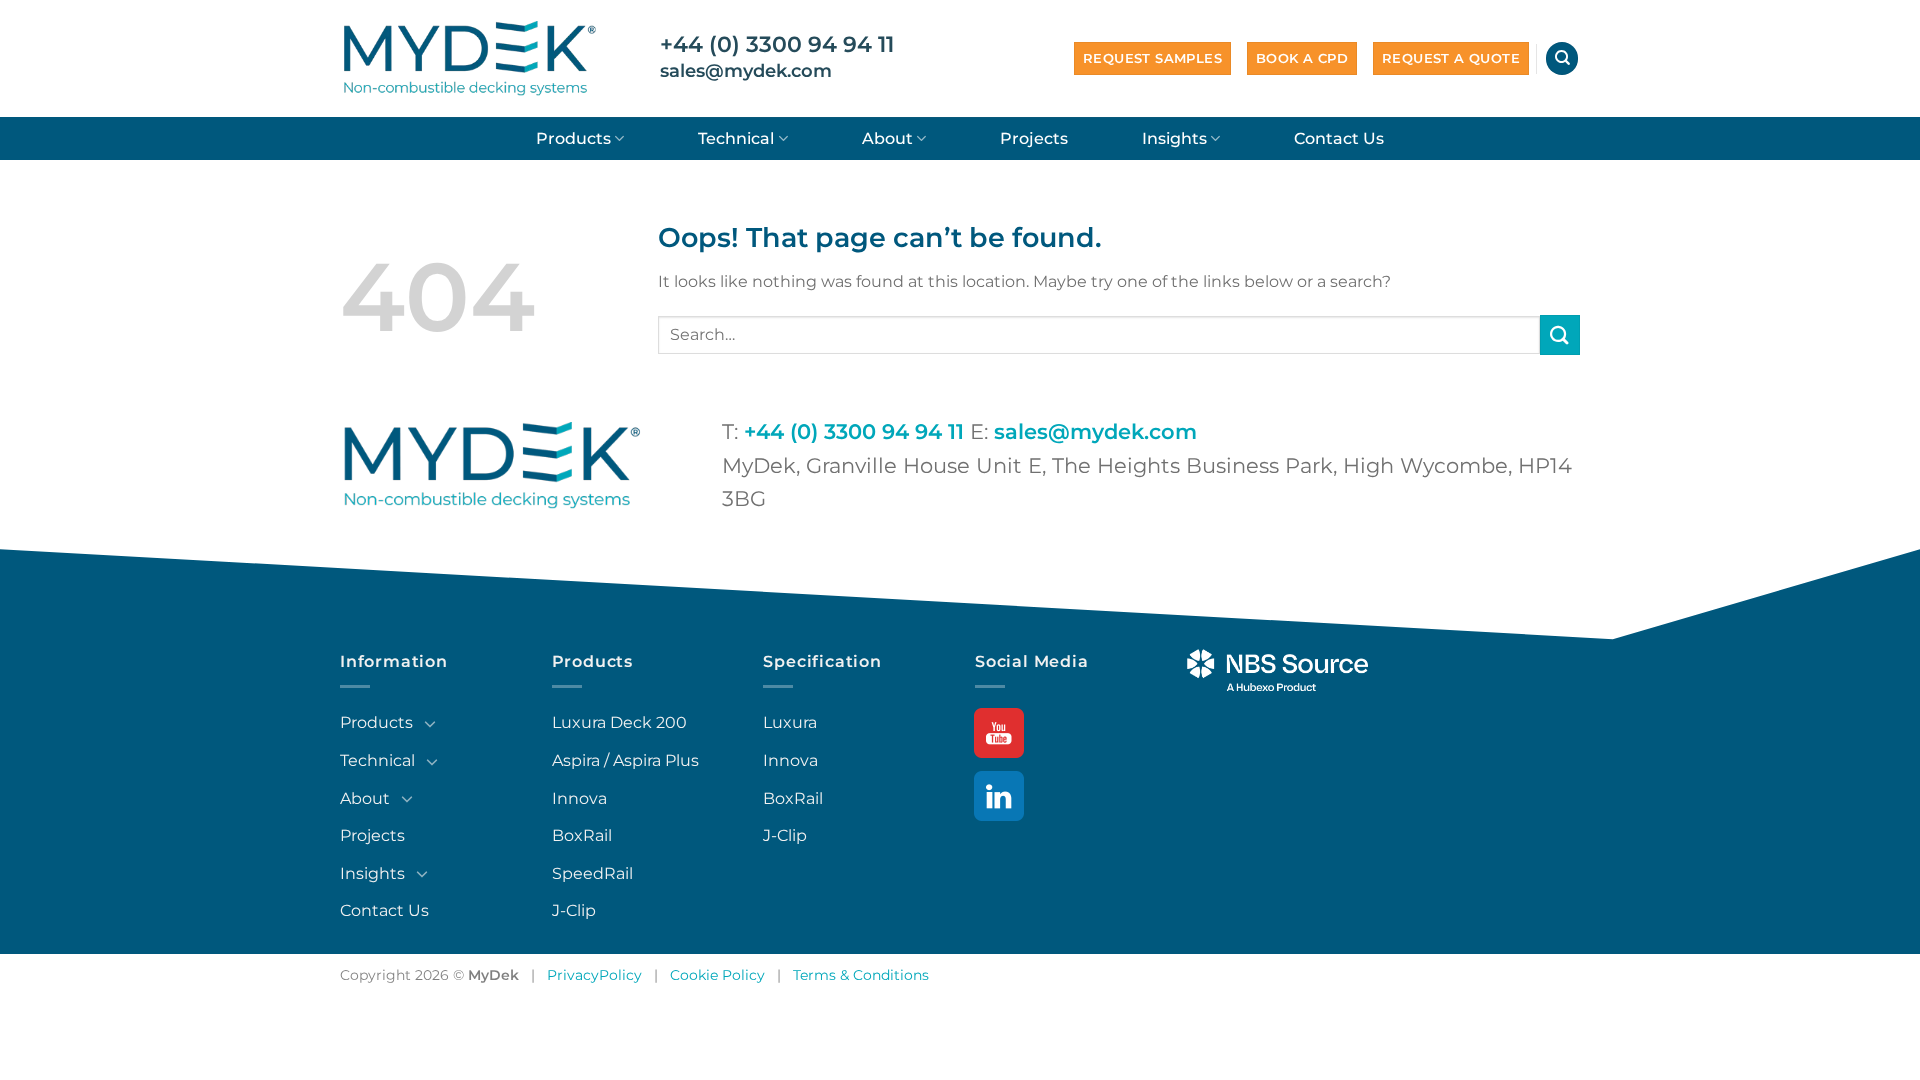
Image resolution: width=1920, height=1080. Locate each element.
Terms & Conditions (861, 975)
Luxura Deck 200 (619, 722)
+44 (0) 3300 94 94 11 (777, 44)
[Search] (1562, 58)
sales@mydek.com (746, 71)
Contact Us (1339, 138)
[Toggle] (430, 723)
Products (573, 138)
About (887, 138)
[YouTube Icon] (1000, 734)
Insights (1174, 138)
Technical (736, 138)
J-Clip (574, 910)
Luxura (790, 722)
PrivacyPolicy (594, 975)
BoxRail (582, 835)
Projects (1034, 138)
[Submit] (1560, 334)
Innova (579, 798)
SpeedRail (592, 873)
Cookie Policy (717, 975)
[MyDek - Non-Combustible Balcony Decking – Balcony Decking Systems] (470, 58)
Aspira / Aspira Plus (625, 760)
